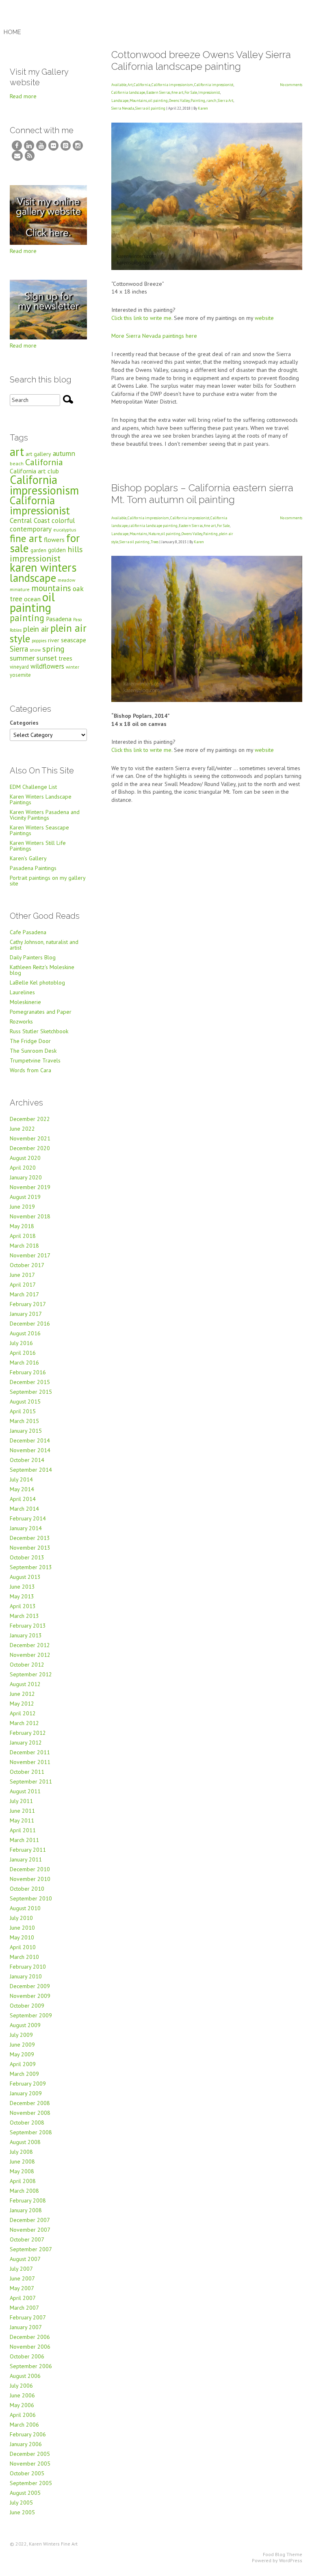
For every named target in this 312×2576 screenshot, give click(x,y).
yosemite (20, 675)
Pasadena (59, 619)
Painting (198, 100)
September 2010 (31, 1898)
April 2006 (23, 2415)
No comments (291, 85)
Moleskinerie (25, 1002)
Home (12, 32)
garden (38, 550)
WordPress (291, 2560)
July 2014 (21, 1479)
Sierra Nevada (123, 108)
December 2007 (30, 2220)
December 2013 (30, 1538)
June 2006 (22, 2395)
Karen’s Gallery (28, 858)
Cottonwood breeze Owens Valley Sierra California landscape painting (201, 60)
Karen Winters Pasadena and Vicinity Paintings (45, 815)
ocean (32, 599)
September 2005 (31, 2483)
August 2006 (25, 2376)
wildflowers (47, 666)
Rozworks (21, 1021)
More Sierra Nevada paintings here (154, 336)
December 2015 (30, 1382)
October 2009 (27, 2006)
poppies (39, 641)
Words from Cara (30, 1070)
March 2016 (24, 1362)
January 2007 (26, 2327)
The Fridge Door (30, 1041)
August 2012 (25, 1684)
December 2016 (30, 1324)
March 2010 (24, 1957)
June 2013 (22, 1587)
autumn (64, 453)
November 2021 (30, 1138)
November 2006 (30, 2347)
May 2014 (22, 1489)
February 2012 (28, 1733)
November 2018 (30, 1216)
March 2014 (24, 1509)
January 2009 (26, 2093)
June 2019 (22, 1207)
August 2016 (25, 1333)
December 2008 (30, 2103)
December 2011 (30, 1752)
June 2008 (22, 2161)
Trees (155, 542)
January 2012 (26, 1743)
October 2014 (27, 1460)
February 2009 (28, 2084)
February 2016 (28, 1372)
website (264, 318)
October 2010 (27, 1889)
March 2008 (24, 2191)
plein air (36, 629)
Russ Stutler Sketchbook (39, 1031)
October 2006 (27, 2356)
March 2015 (24, 1421)
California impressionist (214, 85)
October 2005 (27, 2473)
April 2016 (23, 1353)
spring (53, 649)
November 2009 (30, 1996)
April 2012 (23, 1713)
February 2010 (28, 1967)
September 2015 (31, 1392)
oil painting (158, 100)
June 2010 (22, 1928)
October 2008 (27, 2123)
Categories (24, 723)
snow (35, 650)
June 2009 (22, 2045)
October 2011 (27, 1772)
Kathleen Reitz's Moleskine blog (42, 970)
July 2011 (21, 1801)
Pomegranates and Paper (41, 1012)
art (17, 452)
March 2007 (24, 2308)
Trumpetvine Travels (35, 1060)
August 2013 (25, 1577)
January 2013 (26, 1635)
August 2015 (25, 1401)
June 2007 (22, 2278)
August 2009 (25, 2025)
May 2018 (22, 1226)
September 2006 (31, 2366)
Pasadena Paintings (33, 868)
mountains (51, 588)
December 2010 (30, 1869)
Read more (23, 96)
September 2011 (31, 1781)
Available (119, 85)
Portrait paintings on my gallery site (48, 881)
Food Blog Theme (283, 2554)
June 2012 (22, 1694)
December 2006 (30, 2337)
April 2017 (23, 1285)
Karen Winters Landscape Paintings (41, 799)
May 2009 (22, 2054)
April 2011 (23, 1830)
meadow (66, 580)
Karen (203, 108)
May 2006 (22, 2405)
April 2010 (23, 1947)
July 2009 (21, 2035)
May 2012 (22, 1704)
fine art (177, 92)
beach (17, 463)
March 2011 (24, 1840)
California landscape (128, 92)
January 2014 (26, 1528)
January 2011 (26, 1859)
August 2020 (25, 1158)
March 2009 (24, 2074)
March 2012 (24, 1723)
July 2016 (21, 1343)
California (142, 85)
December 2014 (30, 1440)
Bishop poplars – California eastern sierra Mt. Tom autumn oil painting (202, 494)
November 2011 (30, 1762)
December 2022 (30, 1119)
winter (73, 667)
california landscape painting (153, 526)
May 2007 (22, 2288)
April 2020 (23, 1168)
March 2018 (24, 1246)
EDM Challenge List (33, 787)
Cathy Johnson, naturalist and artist (44, 945)
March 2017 (24, 1294)
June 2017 (22, 1275)
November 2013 (30, 1548)
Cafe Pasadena (28, 932)
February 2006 (28, 2434)
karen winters (43, 567)
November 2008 (30, 2113)
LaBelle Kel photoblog (37, 982)
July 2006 (21, 2386)
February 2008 (28, 2200)
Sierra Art (225, 100)
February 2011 (28, 1850)
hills (75, 549)
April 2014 (23, 1499)
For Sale (191, 92)
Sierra (19, 649)
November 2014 (30, 1450)
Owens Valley (179, 100)
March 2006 (24, 2425)
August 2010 (25, 1908)
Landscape (120, 100)
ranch (211, 100)
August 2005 (25, 2493)
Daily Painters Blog (33, 957)
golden (57, 550)
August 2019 (25, 1197)
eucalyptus (65, 530)
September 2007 (31, 2249)
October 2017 (27, 1265)
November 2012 (30, 1655)
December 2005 (30, 2454)
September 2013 (31, 1567)
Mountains (138, 100)
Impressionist (209, 92)
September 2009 (31, 2015)
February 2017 (28, 1304)
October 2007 (27, 2239)
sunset (47, 658)
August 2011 (25, 1791)
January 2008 (26, 2210)
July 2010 (21, 1918)
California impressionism (172, 85)
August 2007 (25, 2259)
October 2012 (27, 1665)
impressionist (35, 558)
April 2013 (23, 1606)
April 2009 (23, 2064)
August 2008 (25, 2142)
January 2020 (26, 1177)
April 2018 (23, 1236)
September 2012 (31, 1674)
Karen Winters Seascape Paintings (39, 830)
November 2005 (30, 2464)
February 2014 (28, 1518)
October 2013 (27, 1557)
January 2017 (26, 1314)
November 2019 (30, 1187)
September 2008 (31, 2132)
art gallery (38, 454)
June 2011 (22, 1811)
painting (27, 618)
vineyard (19, 667)
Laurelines (22, 992)
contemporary (31, 529)
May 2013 (22, 1596)
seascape (74, 640)
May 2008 (22, 2171)
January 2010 (26, 1976)
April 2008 (23, 2181)
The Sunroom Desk (33, 1051)
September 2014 (31, 1470)
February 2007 (28, 2317)
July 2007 (21, 2269)
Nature (154, 534)
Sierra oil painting (150, 108)
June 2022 (22, 1129)
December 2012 (30, 1645)
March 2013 (24, 1616)
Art (130, 85)
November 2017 (30, 1255)
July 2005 (21, 2503)
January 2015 (26, 1431)
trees (65, 658)
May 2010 (22, 1937)
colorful (63, 520)
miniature (20, 589)
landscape (33, 578)
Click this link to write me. (142, 318)
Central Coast (30, 520)
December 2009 (30, 1986)
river (54, 640)
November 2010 (30, 1879)
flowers (54, 539)
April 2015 (23, 1411)
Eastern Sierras (158, 92)
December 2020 (30, 1148)
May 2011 (22, 1820)
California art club (34, 471)
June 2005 (22, 2512)
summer (22, 658)
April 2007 (23, 2298)
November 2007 (30, 2230)
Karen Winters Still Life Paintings (38, 846)
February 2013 (28, 1626)
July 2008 (21, 2152)
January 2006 (26, 2444)
